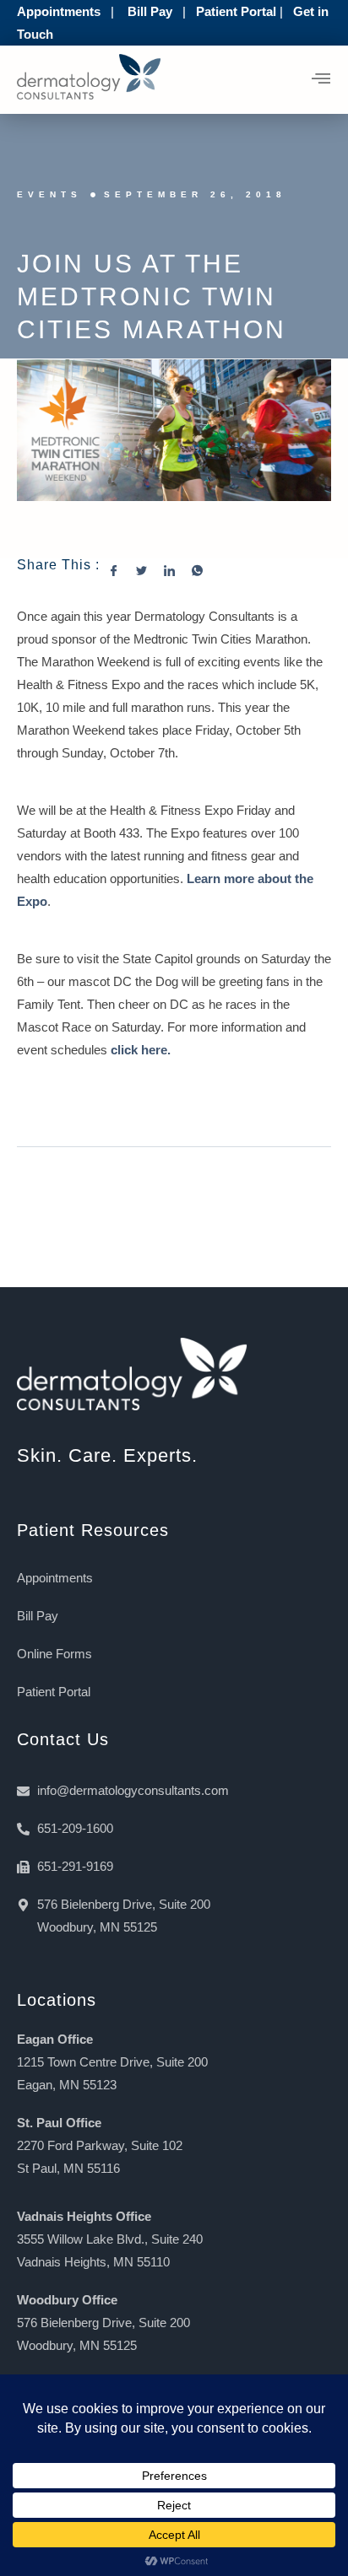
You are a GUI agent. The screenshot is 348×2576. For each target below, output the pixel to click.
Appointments (59, 11)
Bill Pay (150, 11)
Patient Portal (236, 11)
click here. (141, 1050)
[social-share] (122, 570)
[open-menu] (321, 80)
